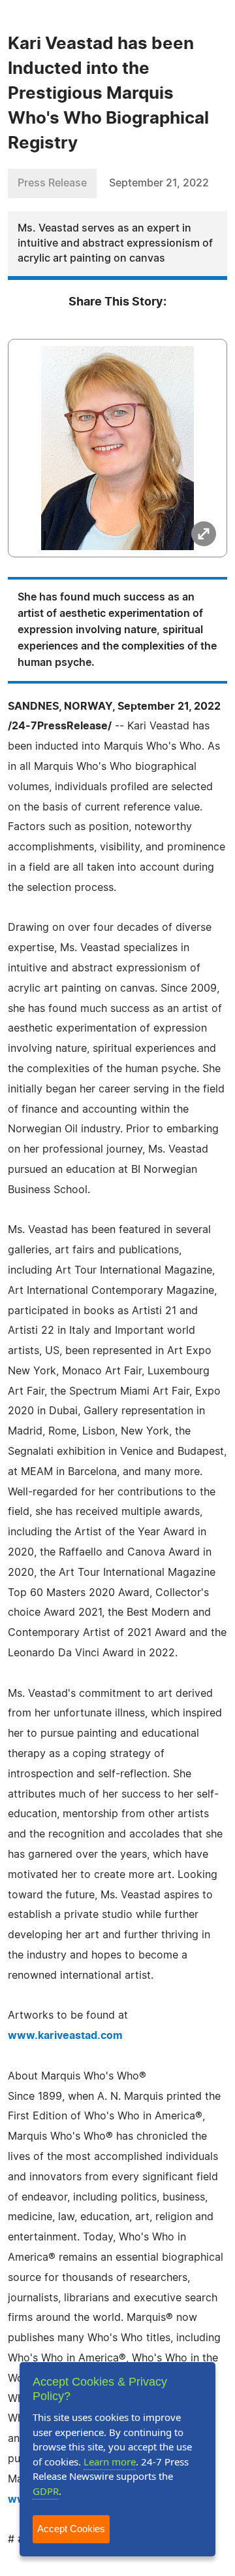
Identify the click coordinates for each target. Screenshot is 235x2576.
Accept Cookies (71, 2529)
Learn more (110, 2462)
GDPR (46, 2491)
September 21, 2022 (159, 183)
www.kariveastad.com (65, 2036)
